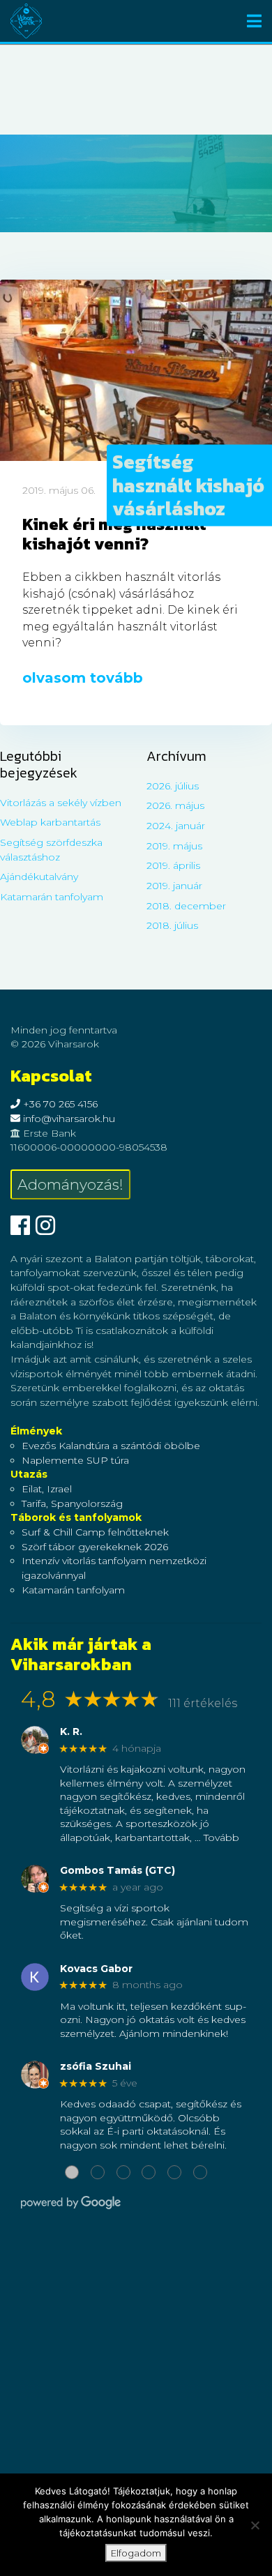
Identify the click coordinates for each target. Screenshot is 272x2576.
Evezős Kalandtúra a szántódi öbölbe (111, 1446)
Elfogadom (136, 2553)
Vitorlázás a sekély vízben (61, 803)
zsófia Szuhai (96, 2067)
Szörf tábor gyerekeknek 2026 (95, 1547)
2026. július (173, 786)
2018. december (186, 906)
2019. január (174, 886)
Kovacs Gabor (96, 1969)
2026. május (175, 805)
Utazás (29, 1474)
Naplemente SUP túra (75, 1460)
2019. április (173, 865)
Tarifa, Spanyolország (72, 1503)
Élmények (36, 1431)
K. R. (71, 1732)
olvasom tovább (83, 678)
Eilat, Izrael (47, 1489)
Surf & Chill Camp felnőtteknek (95, 1532)
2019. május (174, 846)
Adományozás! (70, 1184)
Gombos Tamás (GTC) (118, 1871)
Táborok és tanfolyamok (76, 1517)
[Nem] (255, 2525)
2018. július (172, 925)
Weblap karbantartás (50, 822)
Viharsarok (26, 21)
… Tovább (217, 1838)
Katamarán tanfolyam (52, 897)
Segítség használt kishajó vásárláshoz (188, 485)
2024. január (176, 826)
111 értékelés (203, 1703)
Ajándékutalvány (39, 877)
